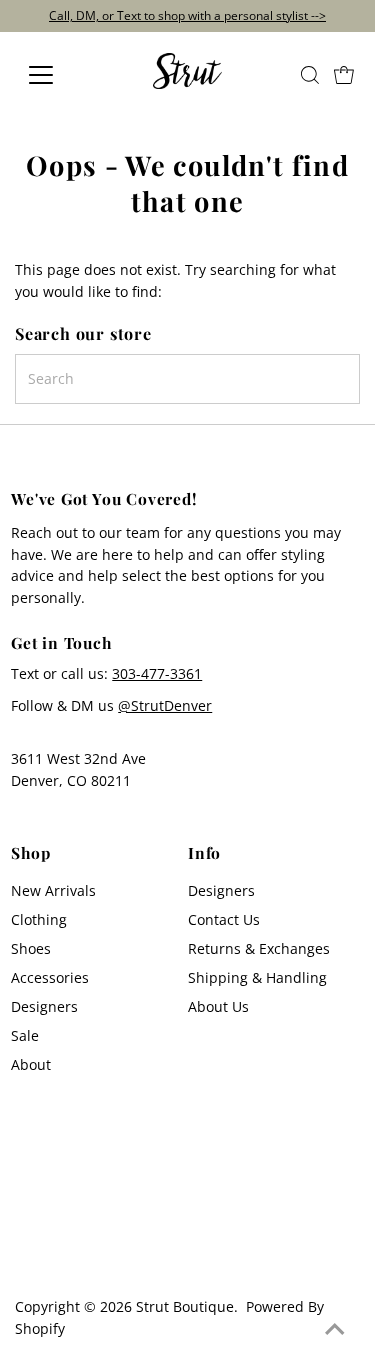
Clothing (39, 919)
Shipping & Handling (257, 977)
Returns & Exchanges (259, 948)
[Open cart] (344, 75)
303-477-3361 (157, 673)
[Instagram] (27, 1251)
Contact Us (224, 919)
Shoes (31, 948)
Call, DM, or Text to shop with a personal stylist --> (187, 15)
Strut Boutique (185, 1306)
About (31, 1064)
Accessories (50, 977)
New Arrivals (53, 890)
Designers (44, 1006)
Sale (25, 1035)
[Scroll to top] (335, 1330)
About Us (218, 1006)
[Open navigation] (56, 75)
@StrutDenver (165, 705)
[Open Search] (310, 75)
